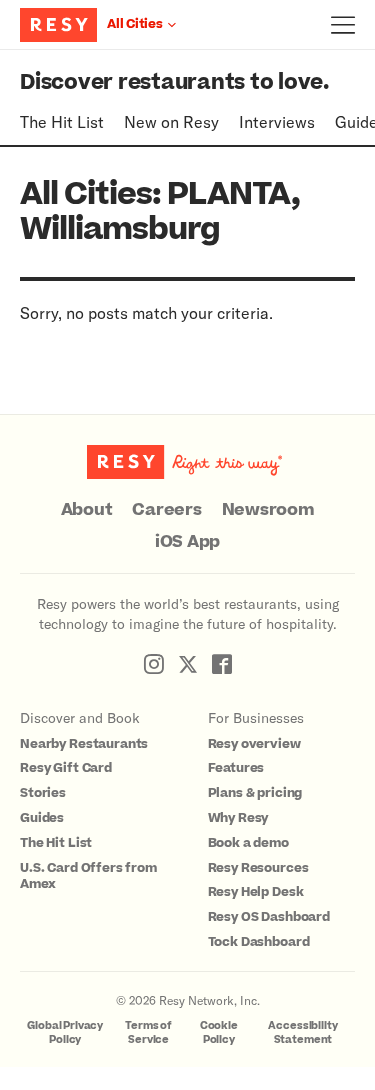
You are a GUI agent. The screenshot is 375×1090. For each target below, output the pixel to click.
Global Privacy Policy (65, 1032)
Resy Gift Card (66, 768)
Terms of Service (148, 1032)
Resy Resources (258, 868)
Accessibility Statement (302, 1032)
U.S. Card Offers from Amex (88, 876)
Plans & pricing (255, 793)
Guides (42, 818)
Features (236, 768)
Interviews (277, 121)
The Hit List (62, 121)
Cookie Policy (219, 1032)
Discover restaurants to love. (174, 82)
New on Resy (171, 121)
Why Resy (238, 818)
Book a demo (248, 843)
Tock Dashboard (259, 942)
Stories (43, 793)
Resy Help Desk (256, 892)
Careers (166, 510)
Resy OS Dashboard (269, 917)
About (87, 510)
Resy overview (254, 744)
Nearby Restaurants (84, 744)
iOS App (187, 542)
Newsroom (268, 510)
